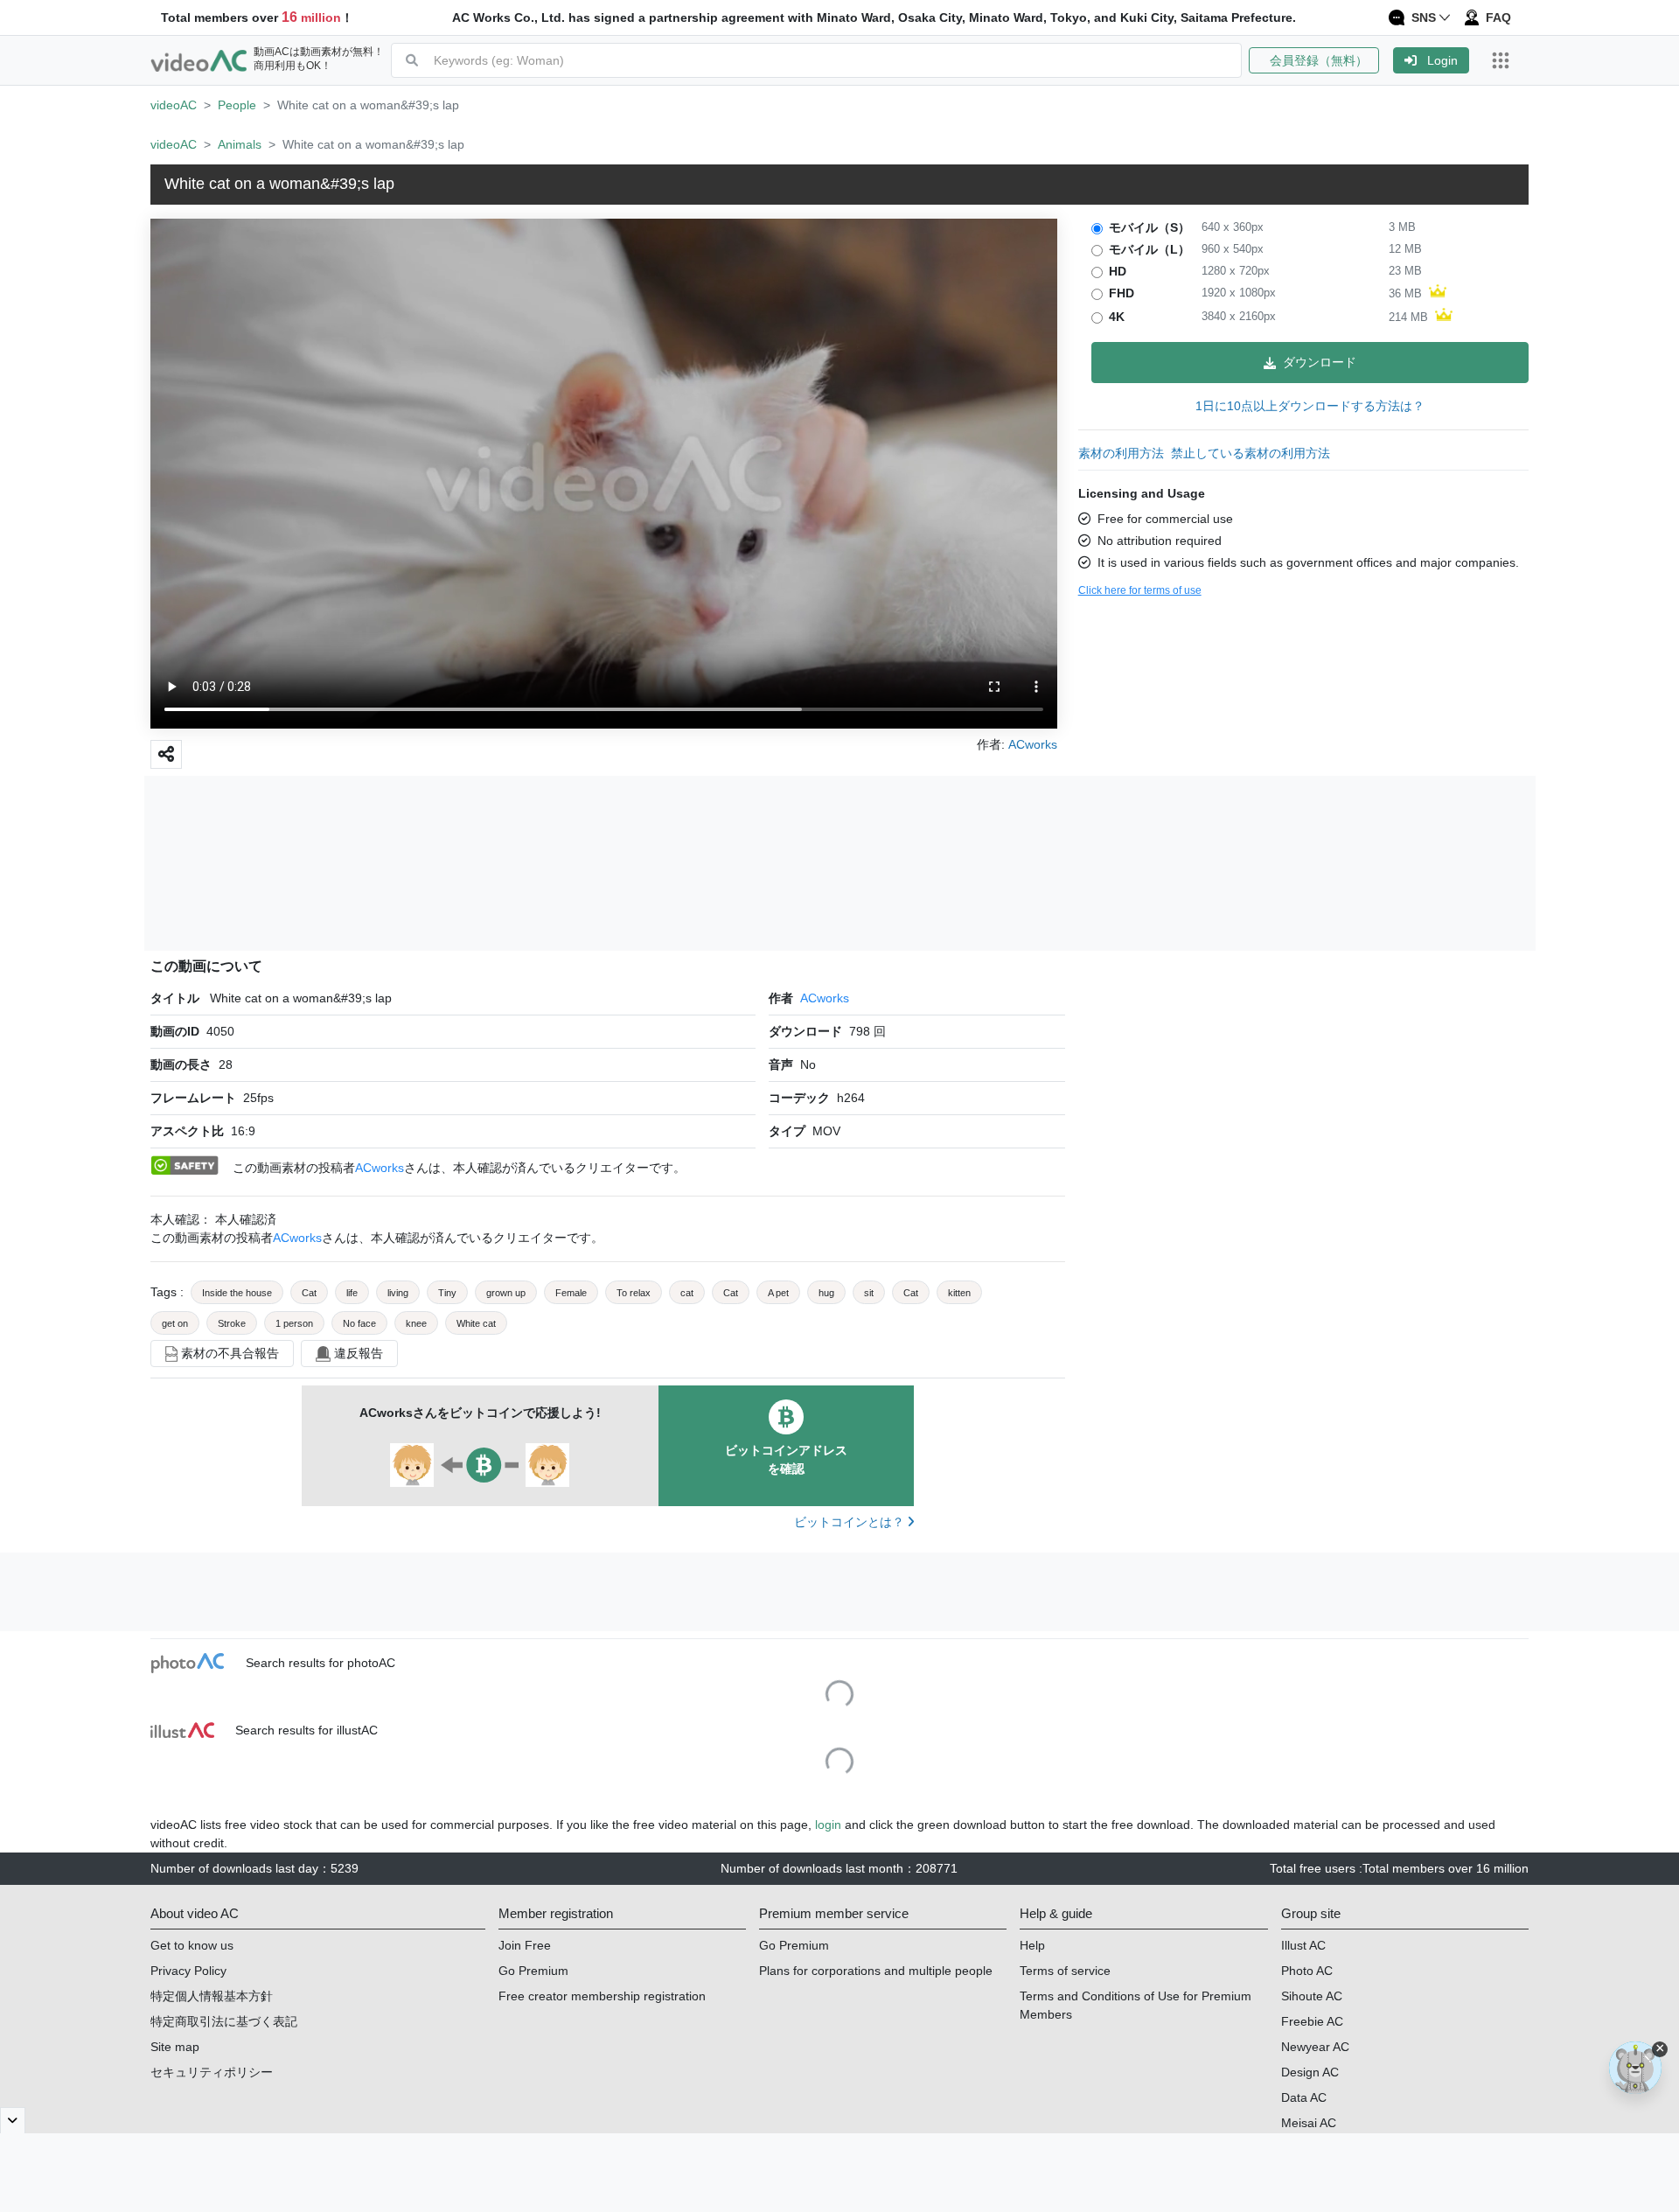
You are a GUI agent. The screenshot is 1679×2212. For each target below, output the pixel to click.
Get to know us (192, 1945)
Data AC (1304, 2097)
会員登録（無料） (1314, 60)
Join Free (525, 1945)
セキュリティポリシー (212, 2072)
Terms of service (1065, 1971)
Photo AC (1307, 1971)
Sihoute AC (1312, 1996)
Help (1032, 1945)
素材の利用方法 (1121, 453)
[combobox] (837, 60)
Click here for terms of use (1140, 590)
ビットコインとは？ (851, 1522)
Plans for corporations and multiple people (876, 1971)
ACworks (825, 998)
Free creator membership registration (602, 1996)
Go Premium (533, 1971)
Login (1442, 60)
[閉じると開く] (13, 2120)
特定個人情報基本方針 (212, 1996)
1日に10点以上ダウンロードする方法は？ (1310, 406)
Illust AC (1303, 1945)
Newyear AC (1315, 2047)
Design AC (1310, 2072)
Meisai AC (1309, 2123)
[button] (1321, 60)
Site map (175, 2047)
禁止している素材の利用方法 (1251, 453)
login (828, 1825)
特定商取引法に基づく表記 (224, 2021)
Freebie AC (1312, 2021)
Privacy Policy (188, 1971)
